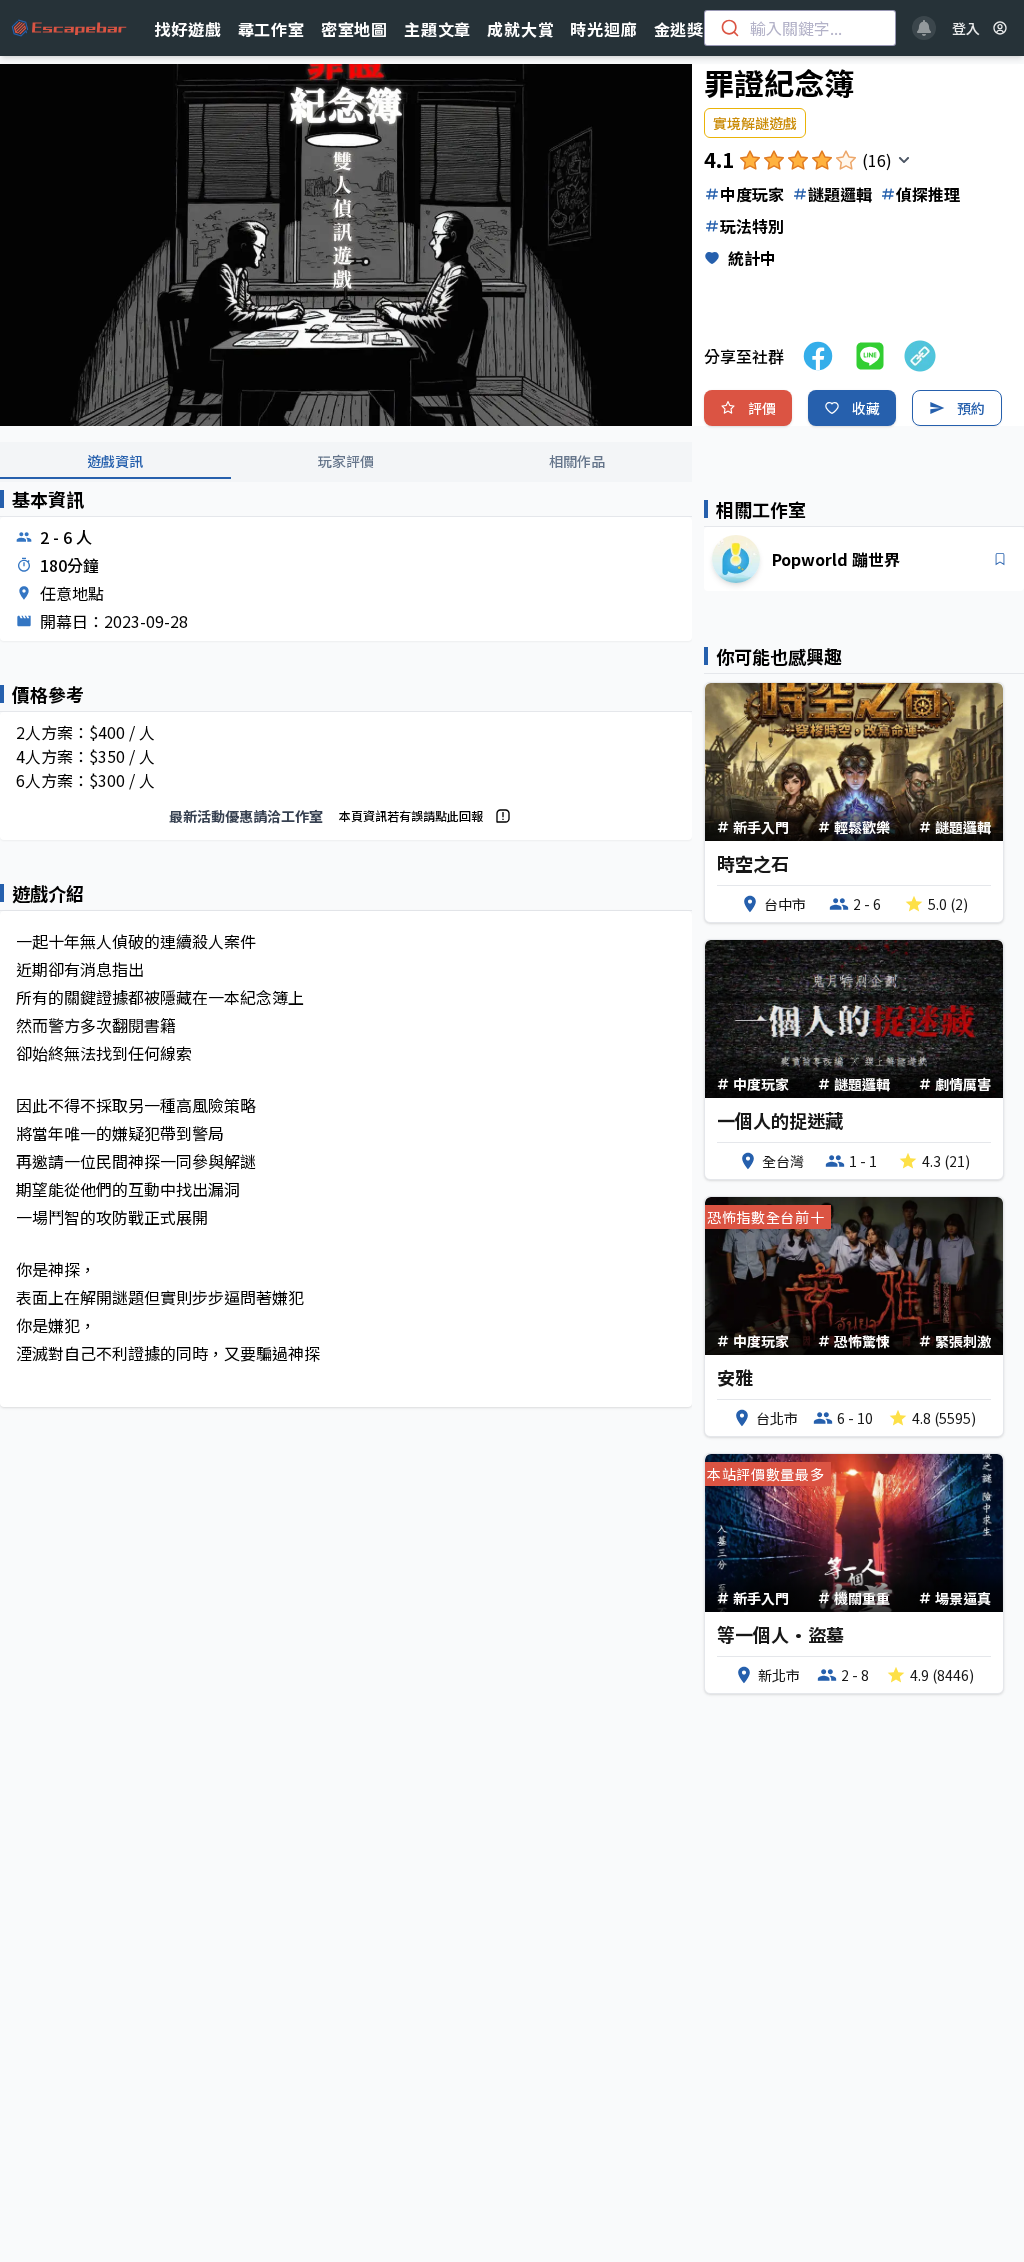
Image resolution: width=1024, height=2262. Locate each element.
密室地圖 (354, 29)
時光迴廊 (603, 29)
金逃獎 (679, 29)
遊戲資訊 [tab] (115, 461)
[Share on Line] (870, 356)
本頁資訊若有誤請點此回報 (411, 815)
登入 (966, 28)
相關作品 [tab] (577, 461)
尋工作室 (271, 29)
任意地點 (72, 593)
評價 (762, 408)
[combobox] (800, 28)
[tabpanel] (346, 964)
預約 (971, 408)
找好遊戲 (187, 29)
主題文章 (437, 29)
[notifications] (924, 28)
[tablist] (346, 462)
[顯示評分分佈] (904, 160)
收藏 (866, 408)
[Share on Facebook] (818, 356)
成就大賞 (520, 29)
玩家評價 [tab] (346, 461)
